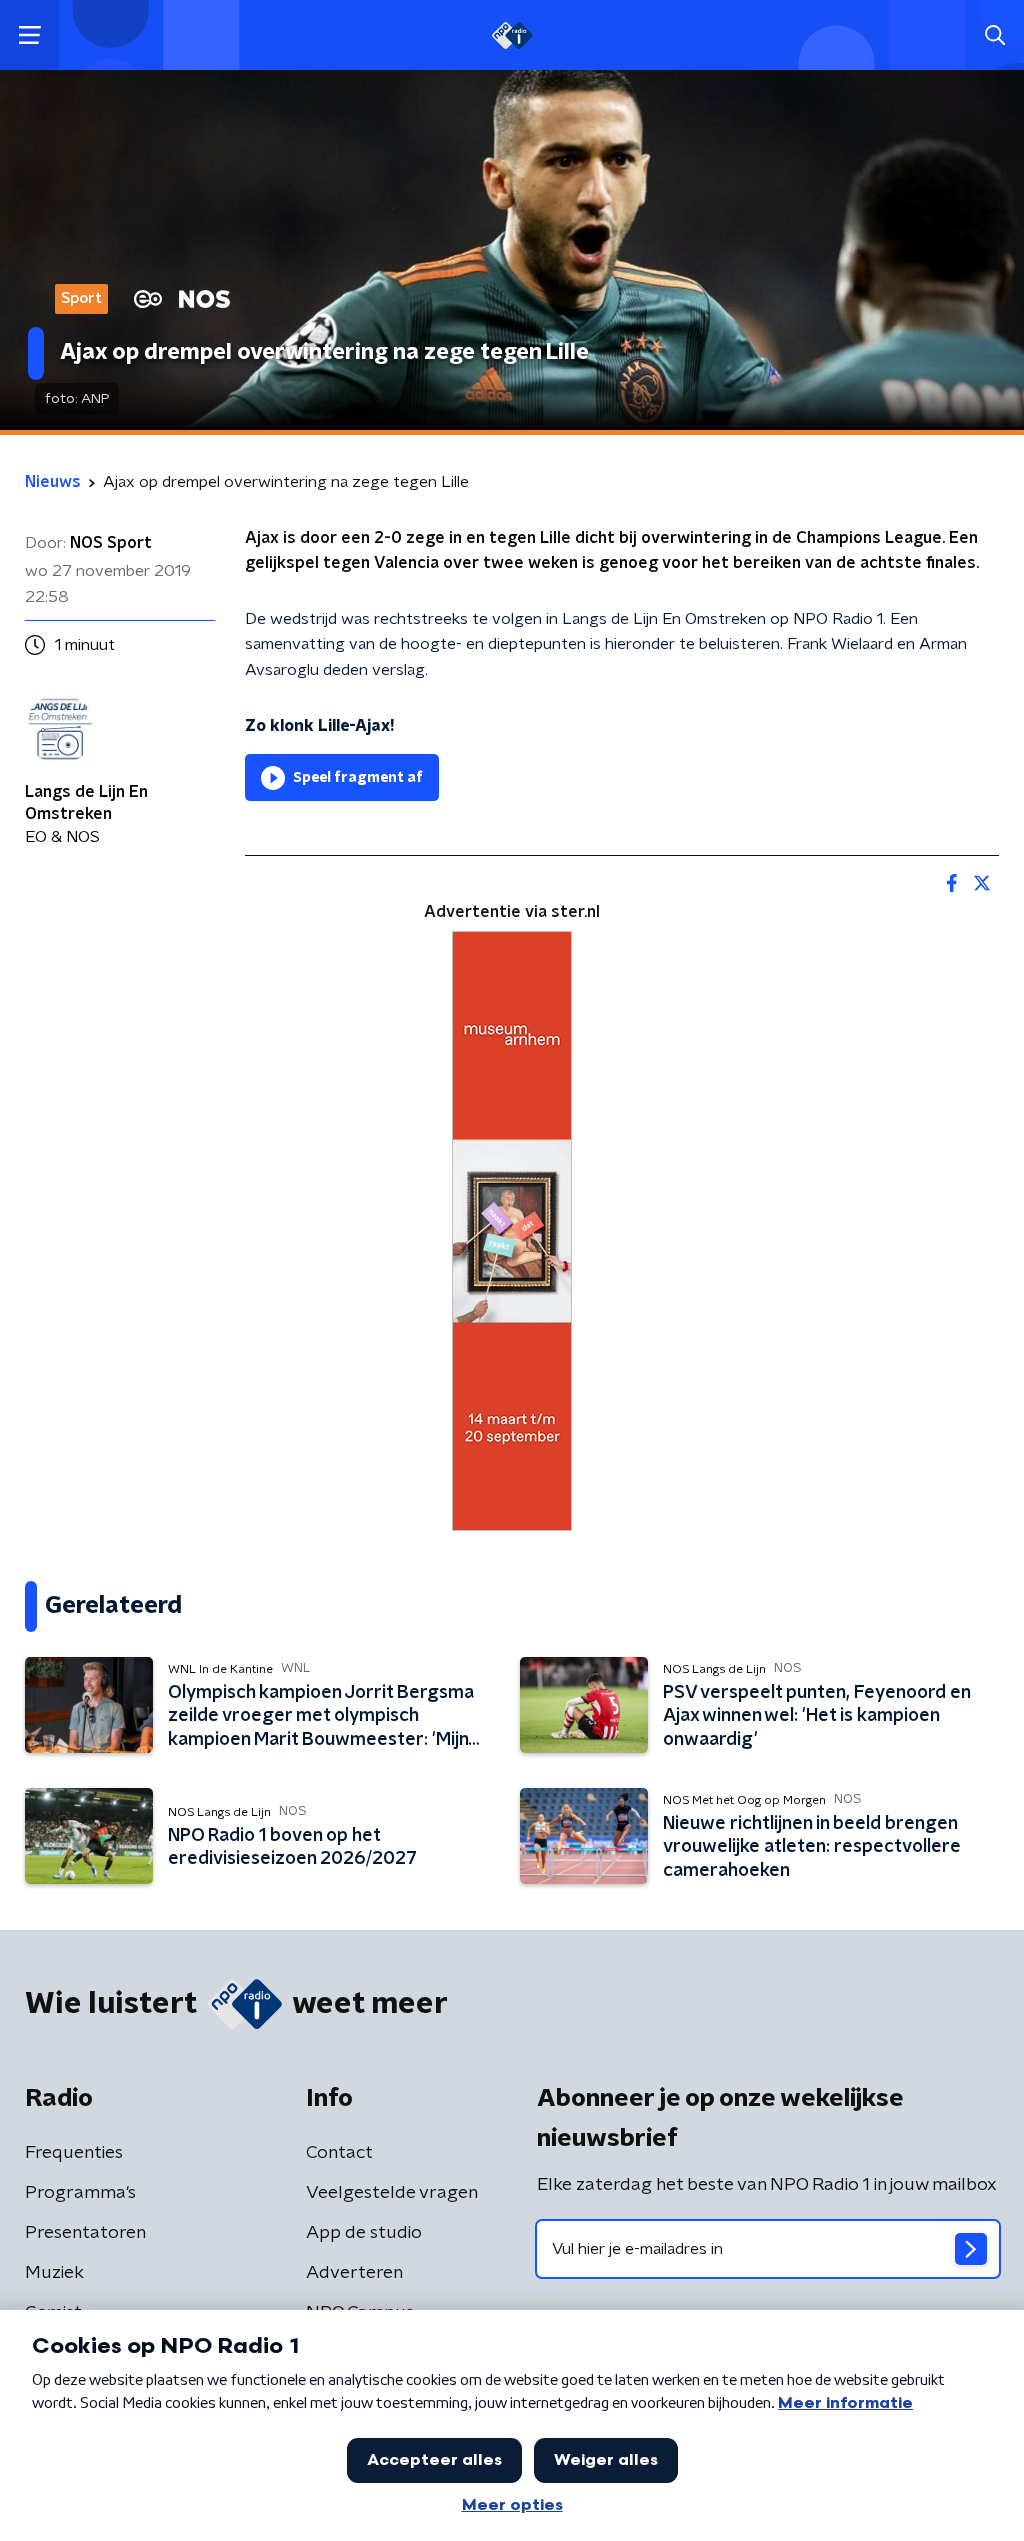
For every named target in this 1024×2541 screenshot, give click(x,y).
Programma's (80, 2193)
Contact (339, 2153)
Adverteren (354, 2273)
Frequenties (74, 2153)
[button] (29, 35)
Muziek (54, 2273)
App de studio (364, 2233)
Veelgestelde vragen (392, 2193)
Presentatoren (85, 2233)
